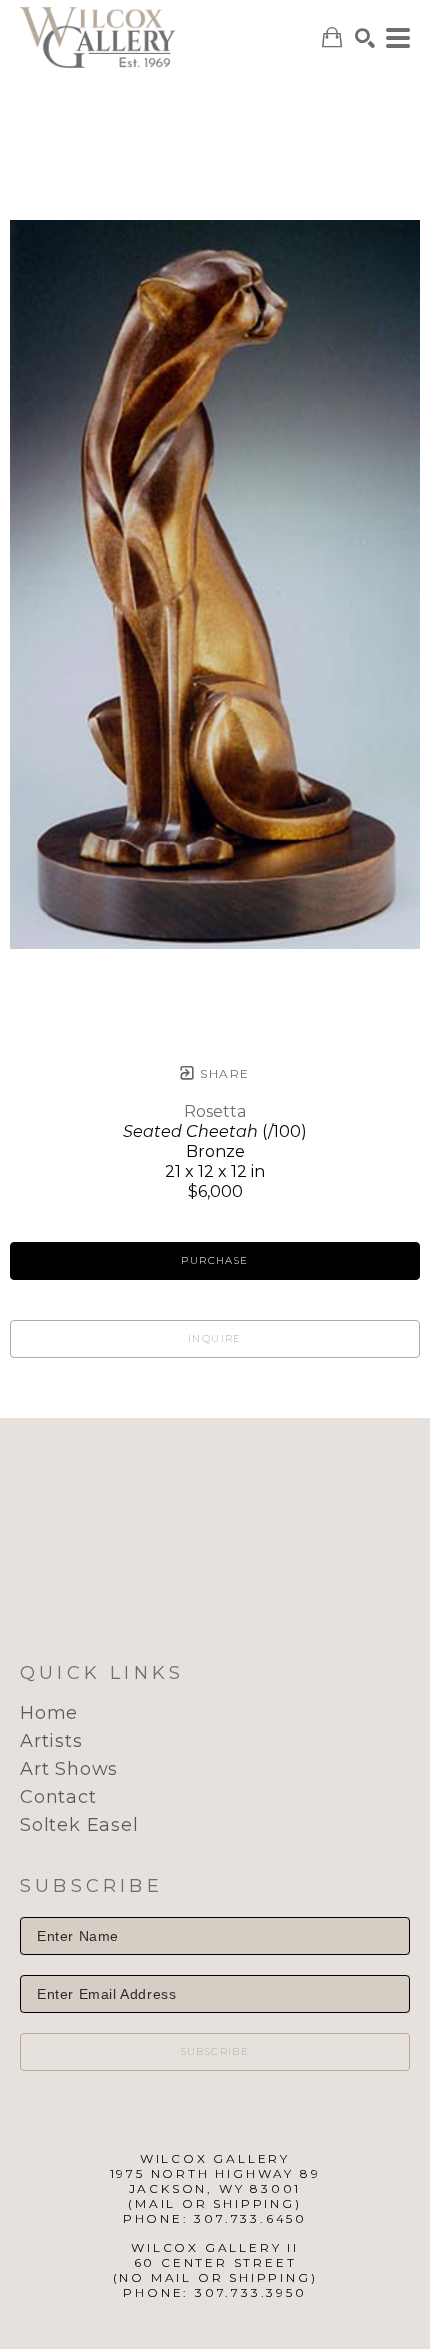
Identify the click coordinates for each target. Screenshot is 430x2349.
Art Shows (69, 1769)
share (222, 1073)
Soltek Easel (79, 1825)
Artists (51, 1741)
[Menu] (398, 38)
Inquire (215, 1338)
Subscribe (215, 2051)
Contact (58, 1797)
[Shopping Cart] (332, 37)
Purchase (214, 1260)
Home (49, 1713)
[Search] (365, 38)
